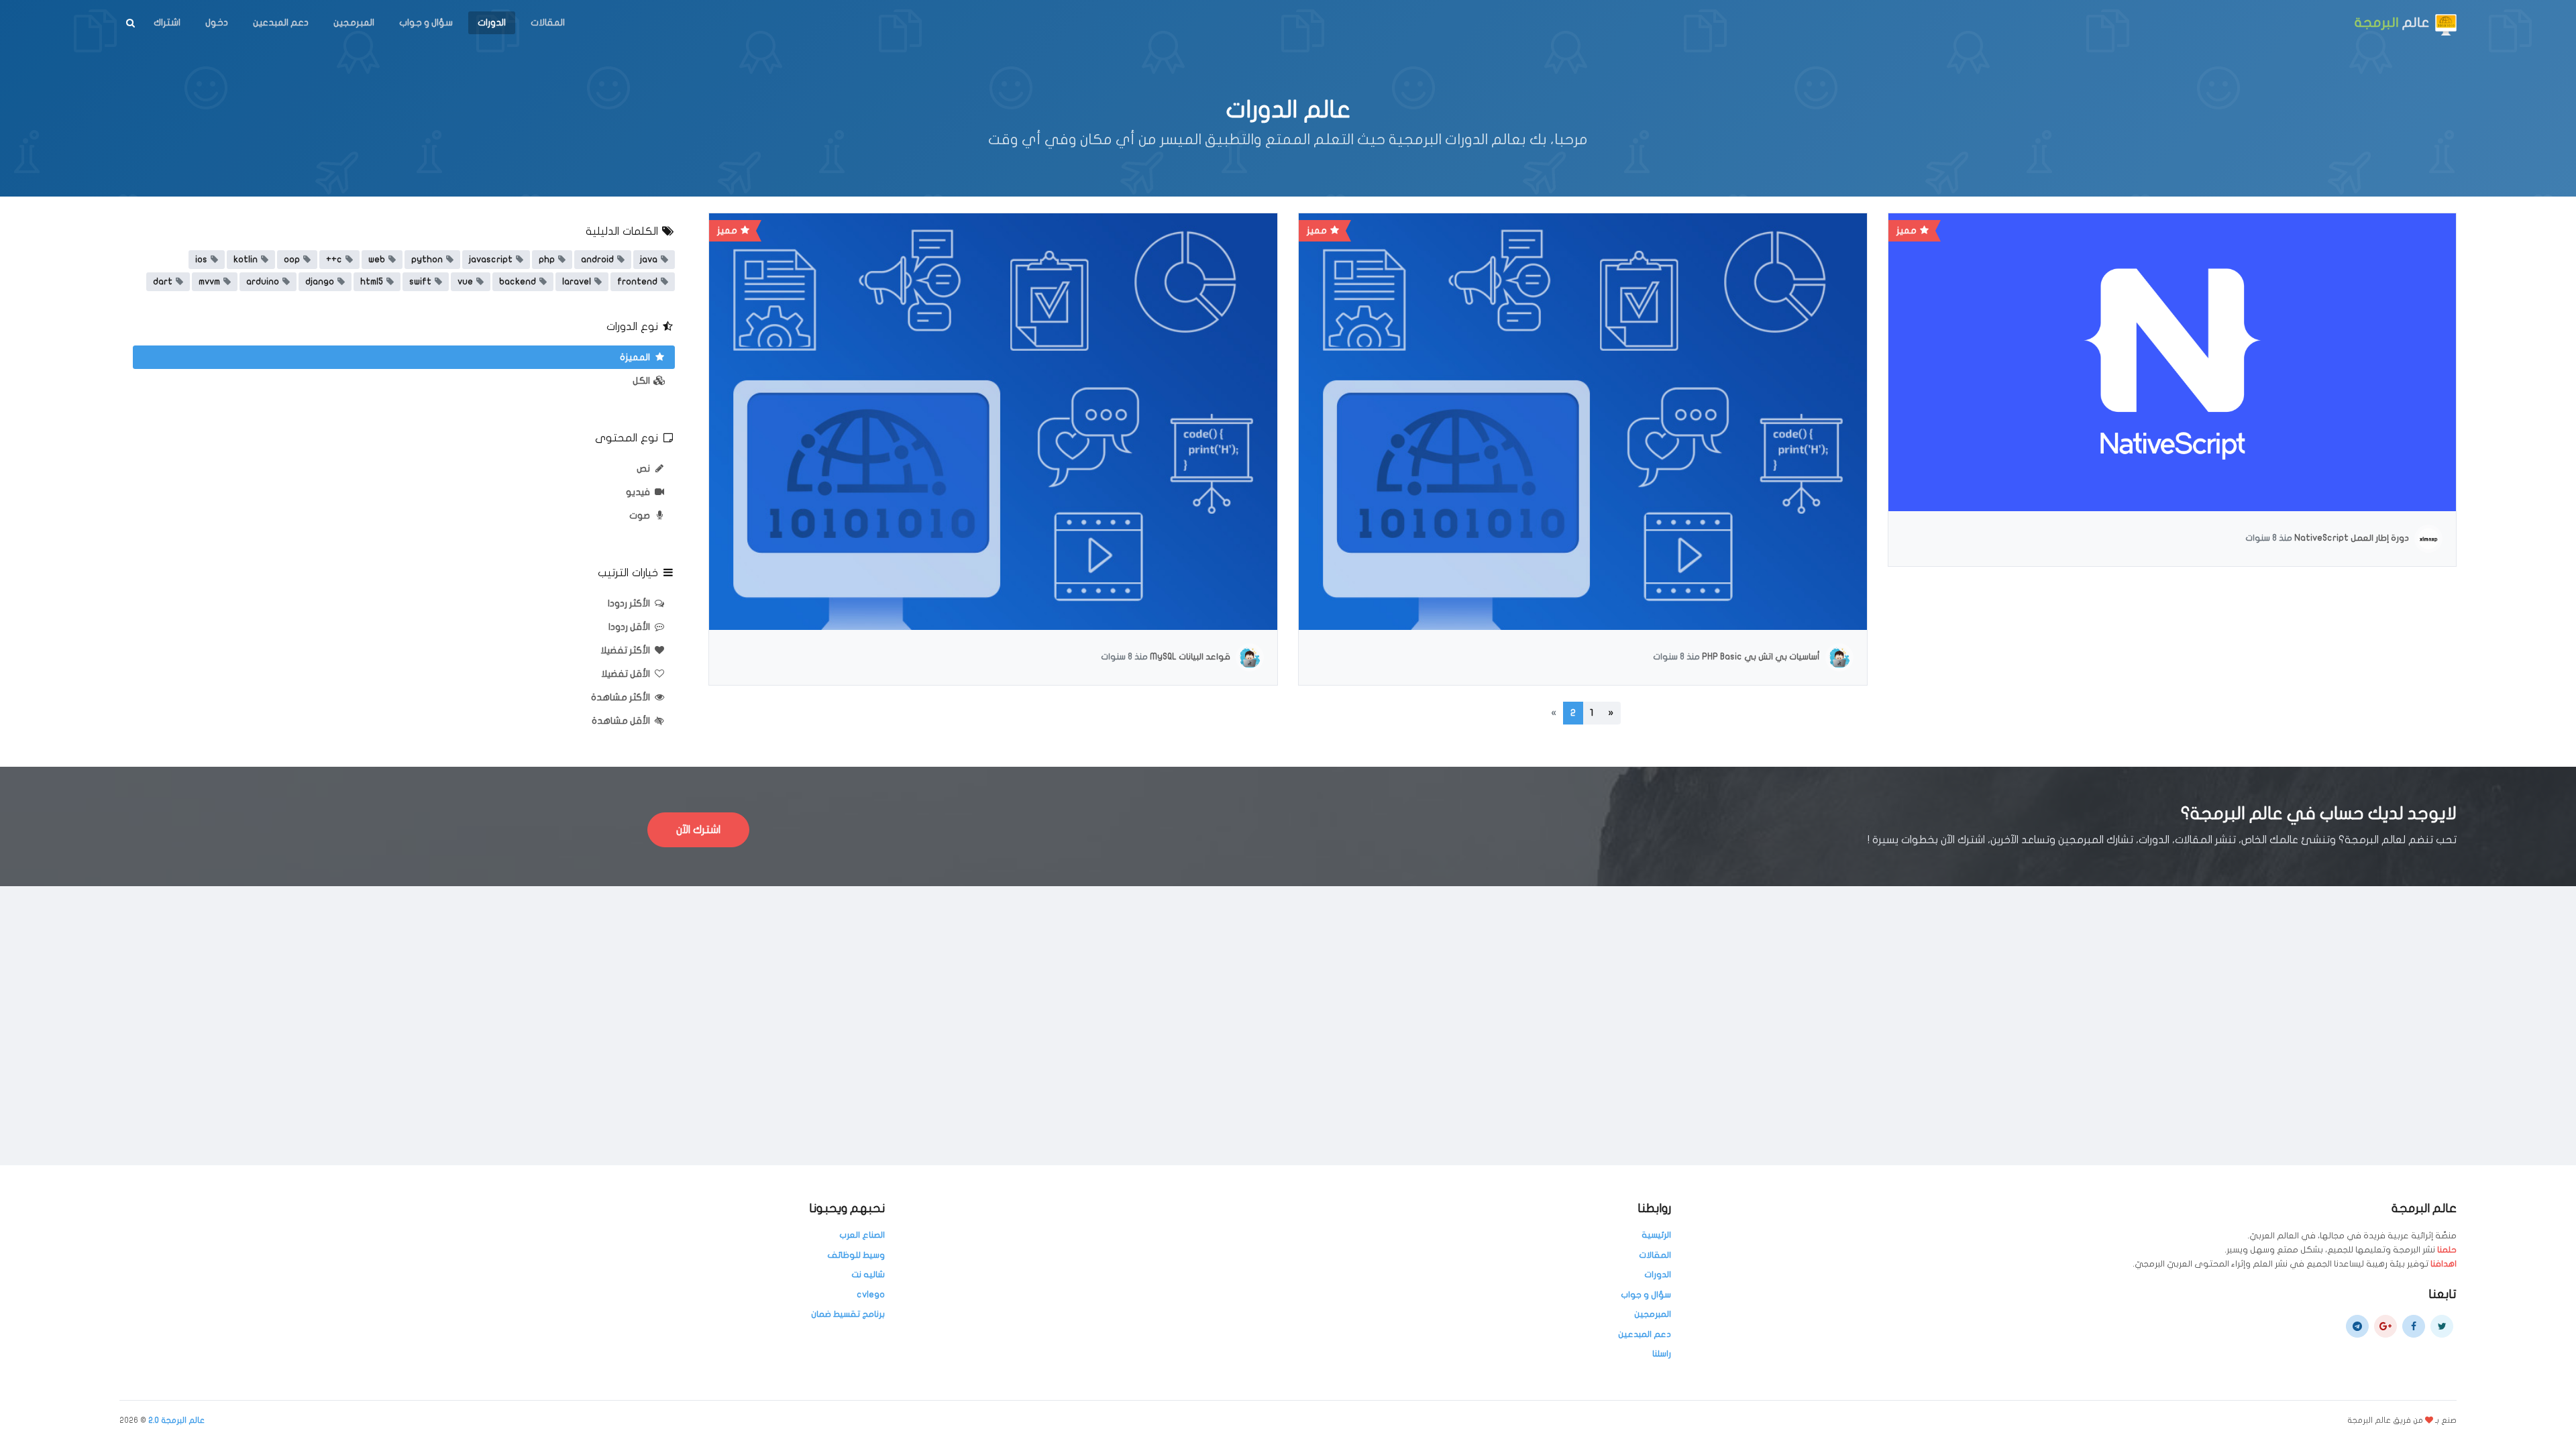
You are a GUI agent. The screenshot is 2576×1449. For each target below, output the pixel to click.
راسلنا (1662, 1354)
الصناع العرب (862, 1235)
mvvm (209, 282)
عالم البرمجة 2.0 (176, 1420)
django (320, 282)
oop (292, 260)
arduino (263, 282)
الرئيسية (1656, 1235)
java (649, 260)
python (427, 260)
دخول (217, 22)
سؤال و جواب (426, 22)
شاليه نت (868, 1275)
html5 (372, 282)
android (597, 260)
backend (518, 282)
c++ (334, 260)
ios (201, 260)
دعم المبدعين (281, 22)
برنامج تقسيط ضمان (848, 1314)
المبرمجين (354, 22)
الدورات (492, 22)
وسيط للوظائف (856, 1255)
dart (163, 282)
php (547, 260)
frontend (637, 282)
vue (465, 282)
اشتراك (167, 22)
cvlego (871, 1295)
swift (420, 282)
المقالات (548, 22)
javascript (491, 260)
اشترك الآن (698, 830)
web (377, 260)
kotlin (246, 260)
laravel (577, 282)
